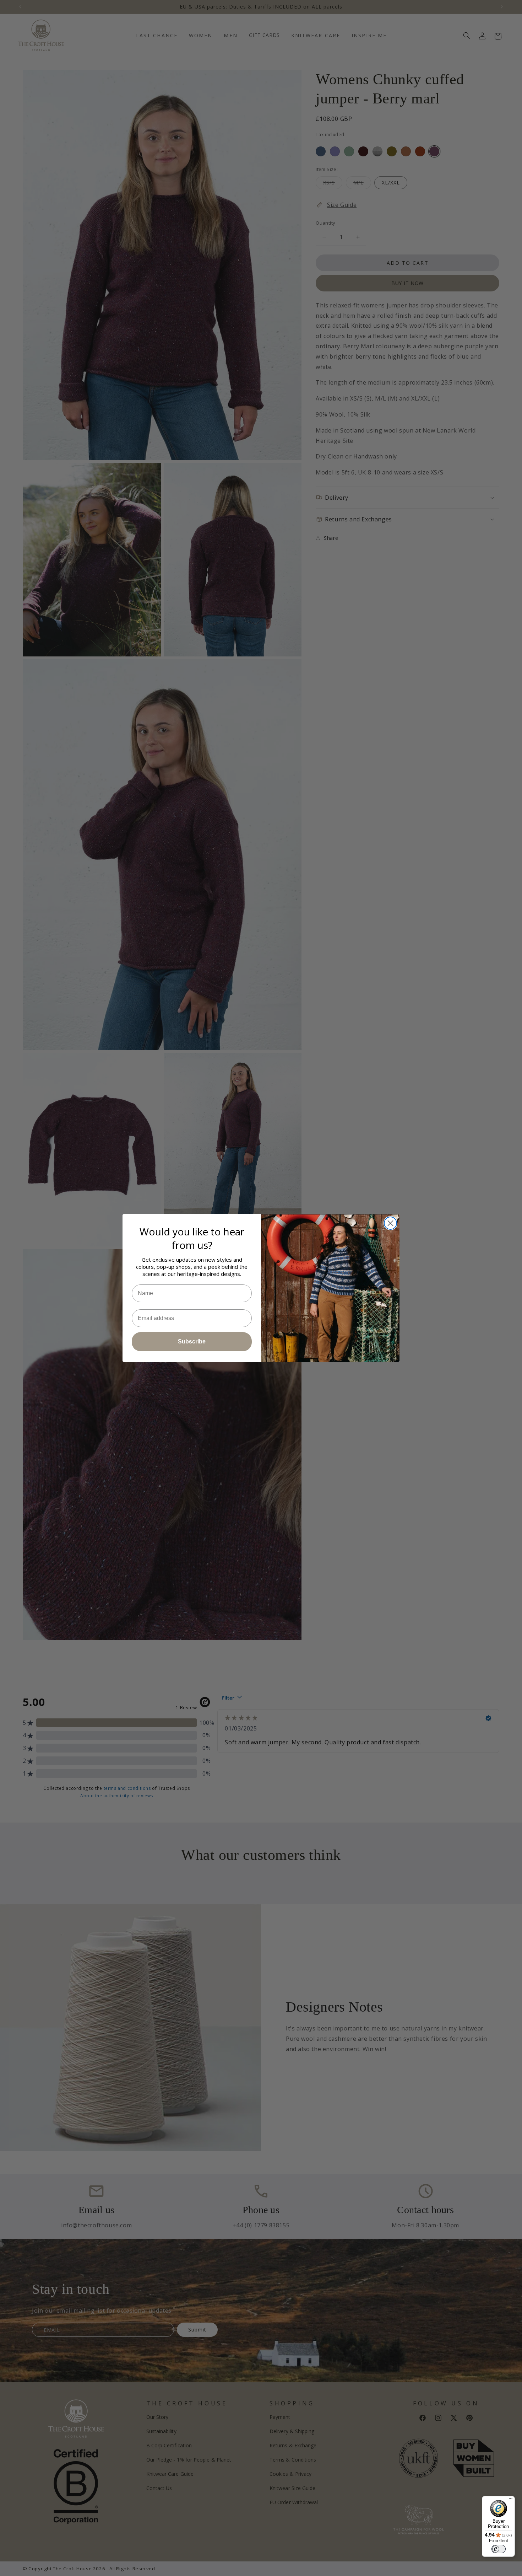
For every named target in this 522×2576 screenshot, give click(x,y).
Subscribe (192, 1341)
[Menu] (511, 2500)
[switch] (499, 2549)
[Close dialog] (390, 1223)
